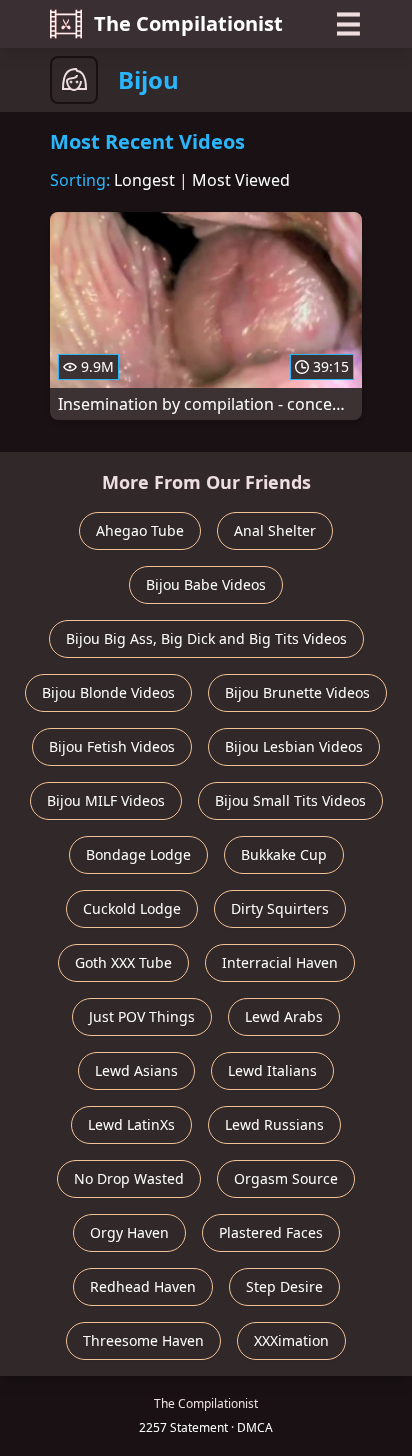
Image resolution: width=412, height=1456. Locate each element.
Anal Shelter (275, 530)
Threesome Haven (143, 1340)
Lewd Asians (136, 1070)
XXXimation (291, 1340)
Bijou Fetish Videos (112, 746)
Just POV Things (142, 1016)
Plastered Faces (271, 1232)
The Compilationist (188, 23)
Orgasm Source (286, 1178)
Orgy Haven (129, 1232)
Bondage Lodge (138, 854)
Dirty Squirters (280, 908)
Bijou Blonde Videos (108, 692)
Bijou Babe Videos (206, 584)
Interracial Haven (280, 962)
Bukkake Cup (284, 854)
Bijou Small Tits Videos (290, 800)
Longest (144, 180)
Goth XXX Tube (123, 962)
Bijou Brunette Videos (297, 692)
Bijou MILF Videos (106, 800)
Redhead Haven (143, 1286)
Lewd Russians (274, 1124)
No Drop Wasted (129, 1178)
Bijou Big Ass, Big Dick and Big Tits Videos (206, 638)
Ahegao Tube (140, 530)
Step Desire (284, 1286)
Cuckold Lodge (132, 908)
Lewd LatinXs (131, 1124)
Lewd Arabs (284, 1016)
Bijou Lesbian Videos (294, 746)
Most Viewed (241, 180)
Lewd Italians (272, 1070)
